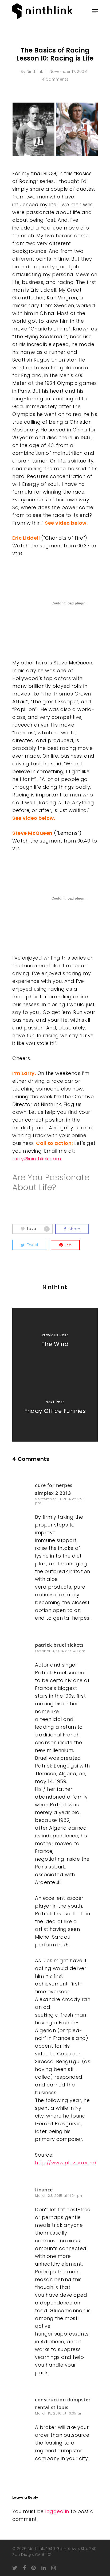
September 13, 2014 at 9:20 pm (60, 1501)
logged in (57, 2511)
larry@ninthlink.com (37, 1159)
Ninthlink (35, 72)
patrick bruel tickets (59, 1645)
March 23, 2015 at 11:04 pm (59, 2196)
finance (44, 2190)
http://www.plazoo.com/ (66, 2163)
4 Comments (55, 79)
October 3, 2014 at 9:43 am (60, 1651)
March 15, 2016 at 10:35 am (59, 2413)
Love (37, 1229)
